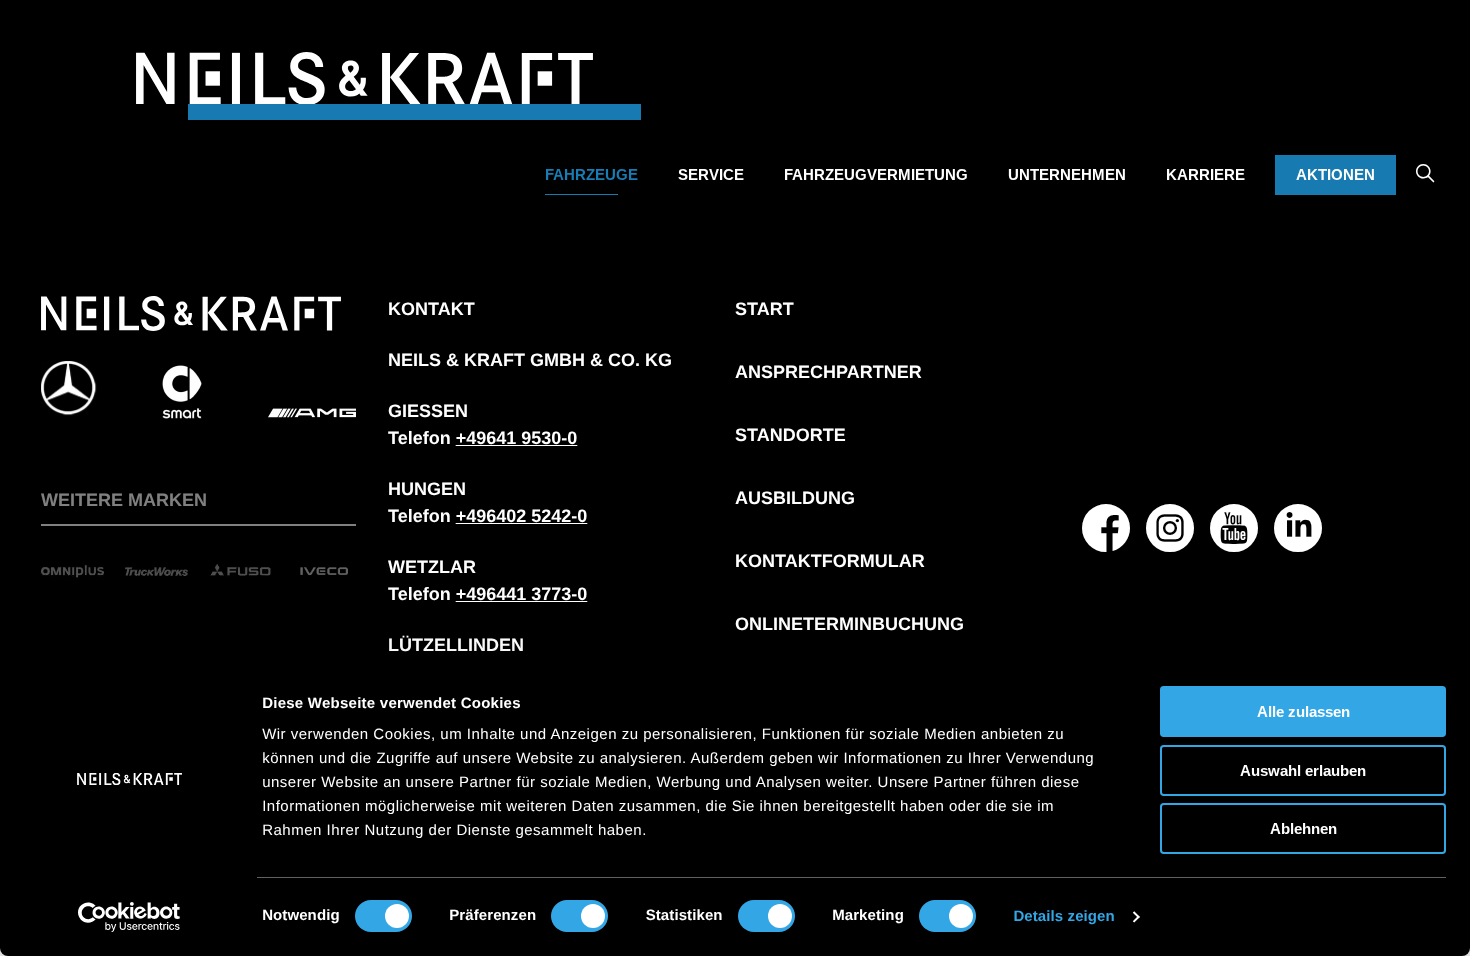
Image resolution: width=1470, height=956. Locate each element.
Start (764, 309)
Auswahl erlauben (1303, 770)
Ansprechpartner (828, 372)
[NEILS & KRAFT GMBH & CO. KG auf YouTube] (1234, 528)
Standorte (790, 435)
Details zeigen (1063, 916)
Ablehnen (1303, 828)
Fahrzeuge (591, 174)
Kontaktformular (830, 561)
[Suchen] (1425, 159)
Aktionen (1335, 174)
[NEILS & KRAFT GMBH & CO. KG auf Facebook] (1106, 528)
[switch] (579, 916)
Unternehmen (1067, 174)
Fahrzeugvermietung (876, 174)
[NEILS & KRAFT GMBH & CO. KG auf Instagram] (1170, 528)
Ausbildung (795, 498)
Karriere (1205, 174)
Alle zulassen (1303, 711)
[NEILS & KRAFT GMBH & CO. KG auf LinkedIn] (1298, 528)
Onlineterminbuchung (849, 624)
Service (711, 174)
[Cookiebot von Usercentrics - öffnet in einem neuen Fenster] (129, 917)
